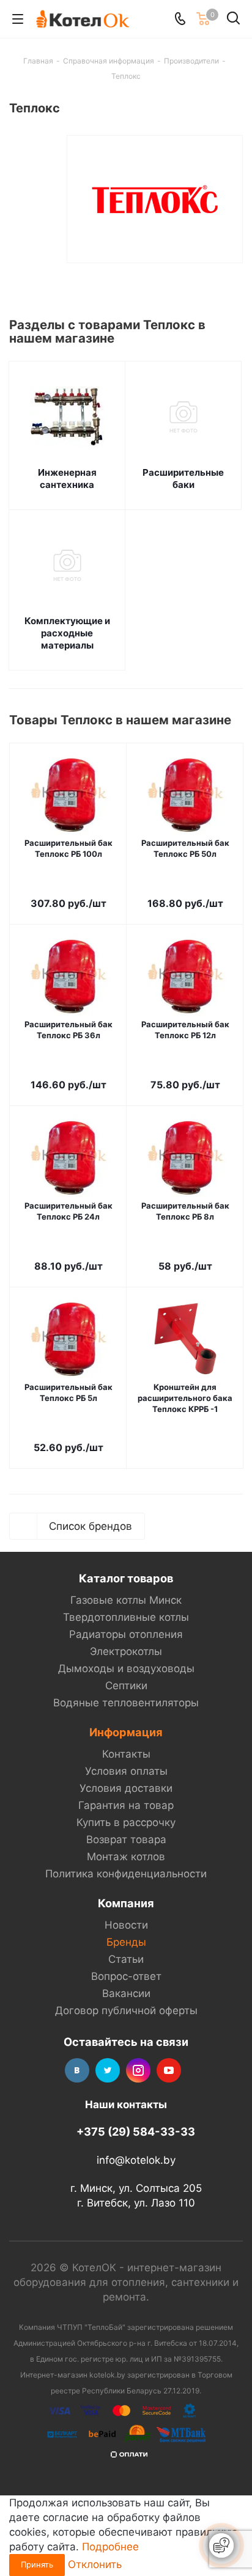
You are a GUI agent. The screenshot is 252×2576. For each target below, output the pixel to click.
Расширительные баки (183, 478)
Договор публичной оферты (126, 2010)
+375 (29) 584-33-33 (136, 2131)
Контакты (126, 1754)
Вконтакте (77, 2070)
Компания (126, 1903)
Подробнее (110, 2547)
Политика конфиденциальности (126, 1874)
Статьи (126, 1959)
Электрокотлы (126, 1651)
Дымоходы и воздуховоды (126, 1668)
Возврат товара (126, 1839)
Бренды (126, 1942)
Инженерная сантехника (67, 478)
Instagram (138, 2070)
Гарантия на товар (126, 1805)
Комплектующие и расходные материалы (67, 633)
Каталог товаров (126, 1578)
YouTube (169, 2070)
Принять (37, 2564)
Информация (126, 1732)
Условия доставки (126, 1788)
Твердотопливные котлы (126, 1617)
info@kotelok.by (136, 2160)
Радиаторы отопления (126, 1634)
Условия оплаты (126, 1771)
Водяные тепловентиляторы (126, 1703)
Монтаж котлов (126, 1857)
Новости (126, 1925)
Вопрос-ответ (126, 1976)
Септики (126, 1686)
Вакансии (126, 1993)
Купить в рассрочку (126, 1822)
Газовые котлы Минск (126, 1600)
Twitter (108, 2070)
